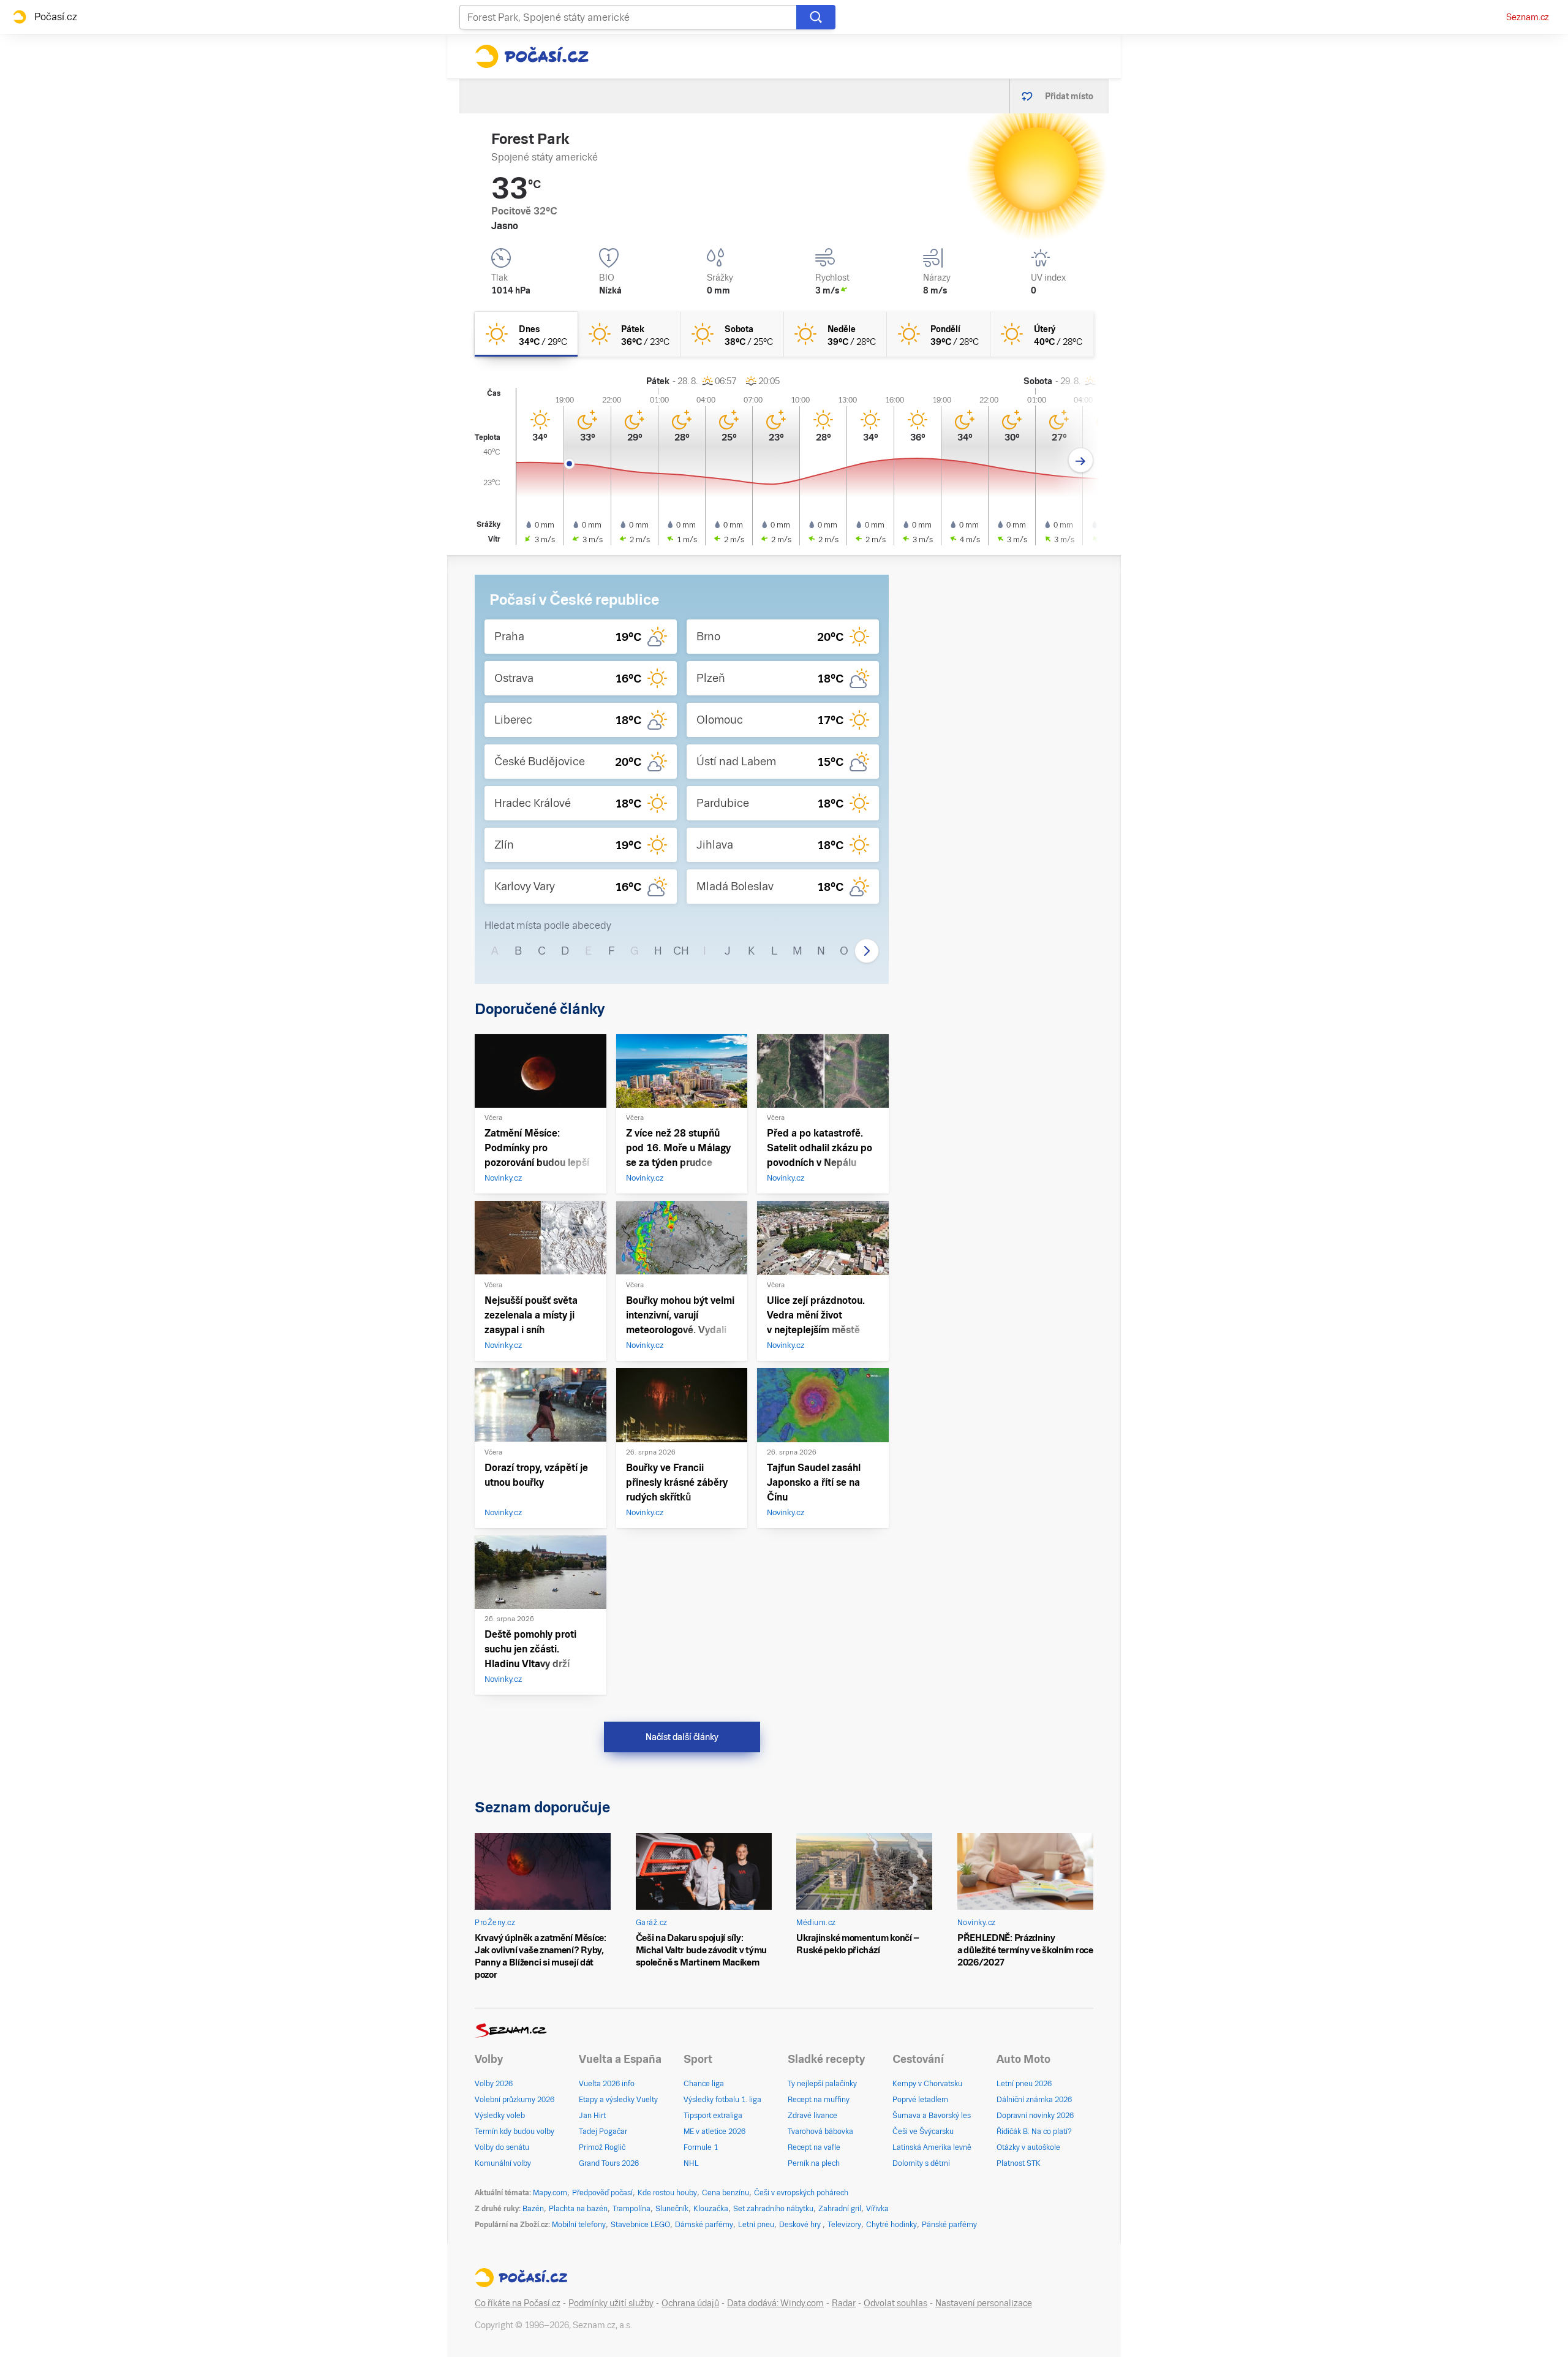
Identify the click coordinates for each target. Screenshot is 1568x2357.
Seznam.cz (1528, 17)
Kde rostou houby (667, 2193)
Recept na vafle (814, 2147)
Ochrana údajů (690, 2303)
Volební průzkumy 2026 (514, 2100)
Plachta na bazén (578, 2209)
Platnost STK (1019, 2163)
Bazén (533, 2209)
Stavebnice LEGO (640, 2225)
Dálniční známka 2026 (1034, 2100)
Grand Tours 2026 (609, 2163)
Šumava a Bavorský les (932, 2116)
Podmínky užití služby (611, 2303)
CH (681, 951)
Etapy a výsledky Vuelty (618, 2100)
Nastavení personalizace (984, 2303)
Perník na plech (814, 2163)
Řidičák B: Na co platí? (1034, 2132)
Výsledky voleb (500, 2116)
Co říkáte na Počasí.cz (518, 2303)
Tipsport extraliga (713, 2116)
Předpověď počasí (602, 2193)
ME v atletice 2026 (714, 2132)
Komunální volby (503, 2163)
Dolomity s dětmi (921, 2163)
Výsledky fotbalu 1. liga (722, 2100)
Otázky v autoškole (1028, 2147)
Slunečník (672, 2209)
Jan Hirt (592, 2116)
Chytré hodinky (891, 2225)
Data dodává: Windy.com (775, 2303)
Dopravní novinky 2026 (1035, 2116)
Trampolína (631, 2209)
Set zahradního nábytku (773, 2209)
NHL (691, 2163)
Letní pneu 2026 (1024, 2084)
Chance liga (704, 2084)
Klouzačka (711, 2209)
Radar (844, 2303)
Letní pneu (756, 2225)
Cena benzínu (726, 2193)
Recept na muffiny (819, 2100)
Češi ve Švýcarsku (923, 2132)
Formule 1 (701, 2147)
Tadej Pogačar (603, 2132)
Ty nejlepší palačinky (822, 2084)
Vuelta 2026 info (607, 2084)
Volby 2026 (494, 2084)
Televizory (844, 2225)
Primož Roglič (602, 2147)
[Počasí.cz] (532, 56)
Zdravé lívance (812, 2116)
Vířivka (877, 2209)
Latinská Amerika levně (932, 2147)
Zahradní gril (840, 2209)
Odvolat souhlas (895, 2303)
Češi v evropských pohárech (801, 2193)
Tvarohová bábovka (820, 2132)
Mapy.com (550, 2193)
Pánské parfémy (949, 2225)
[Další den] (1081, 460)
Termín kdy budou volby (514, 2132)
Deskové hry (801, 2225)
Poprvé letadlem (920, 2100)
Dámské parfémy (704, 2225)
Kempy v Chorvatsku (927, 2084)
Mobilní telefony (579, 2225)
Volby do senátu (502, 2147)
